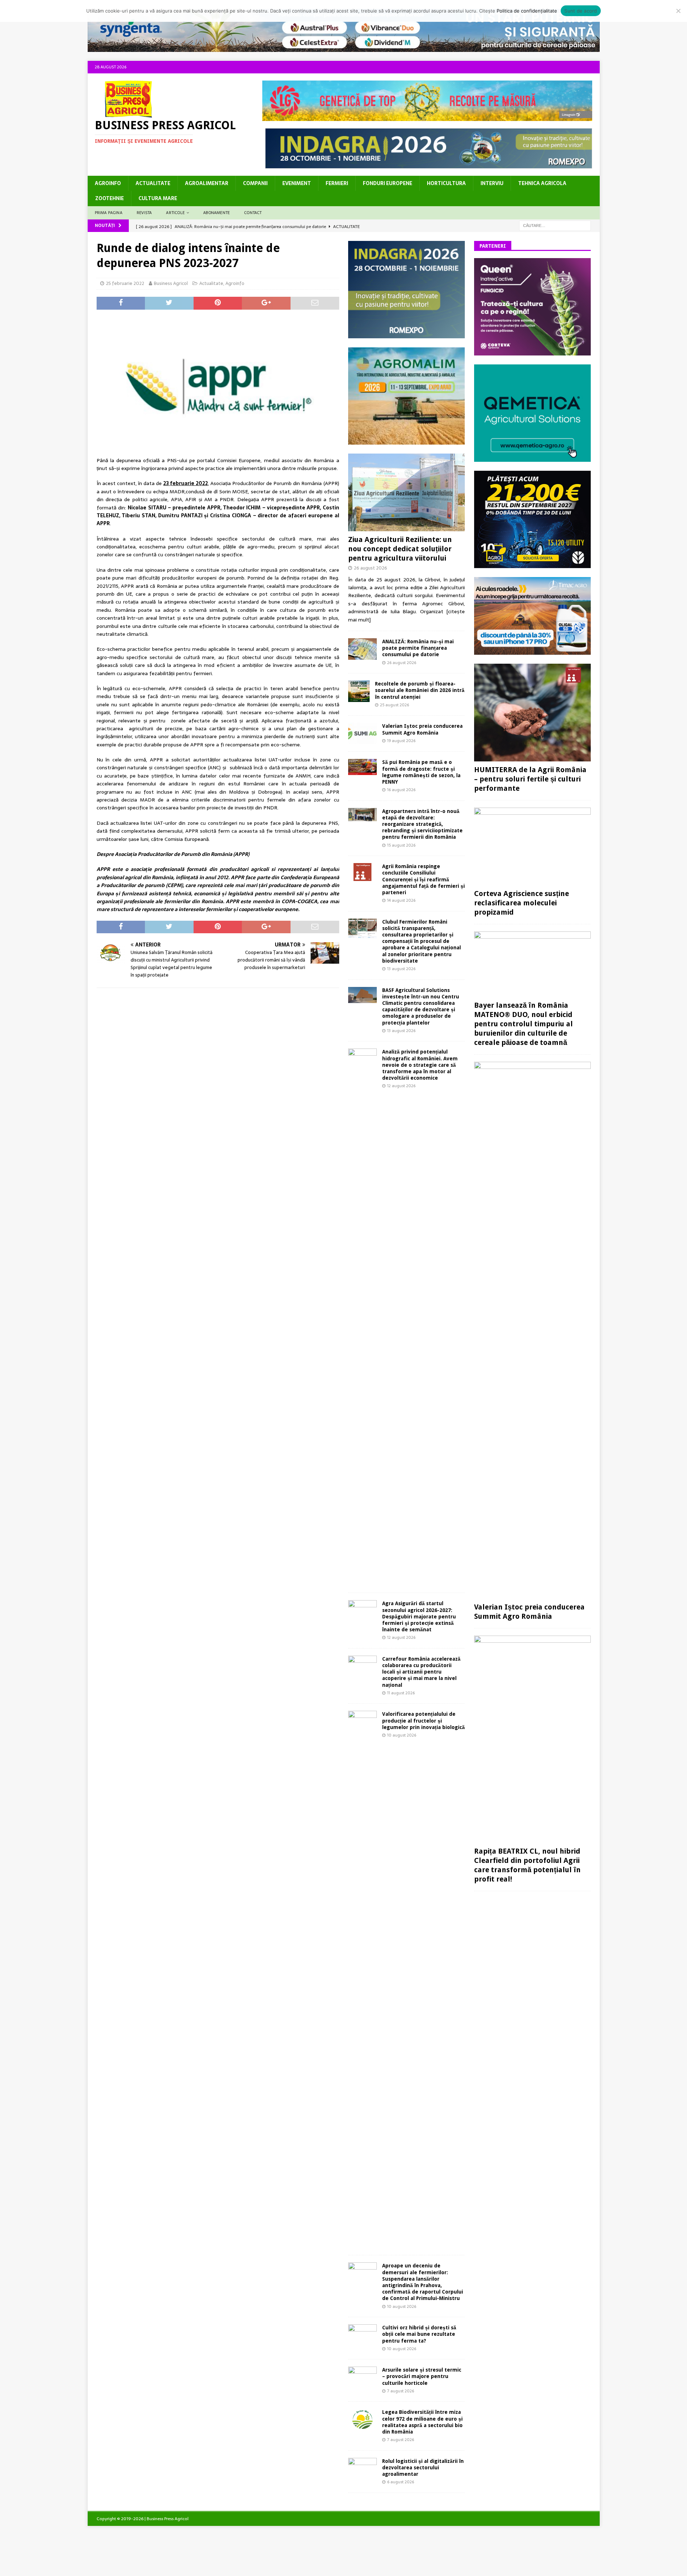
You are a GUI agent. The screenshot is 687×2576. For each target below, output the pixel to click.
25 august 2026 (394, 705)
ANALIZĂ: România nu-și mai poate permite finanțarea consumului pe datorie (418, 648)
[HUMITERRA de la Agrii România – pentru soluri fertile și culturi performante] (532, 713)
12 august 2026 (401, 1086)
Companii (255, 183)
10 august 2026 (402, 1735)
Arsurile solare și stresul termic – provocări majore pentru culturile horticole (422, 2376)
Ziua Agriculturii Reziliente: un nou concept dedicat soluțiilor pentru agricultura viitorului (400, 549)
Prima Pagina (109, 213)
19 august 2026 (401, 741)
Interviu (492, 183)
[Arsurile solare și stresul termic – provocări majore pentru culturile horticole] (362, 2377)
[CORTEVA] (532, 352)
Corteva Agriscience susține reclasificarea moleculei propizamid (522, 903)
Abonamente (216, 213)
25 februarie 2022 (125, 283)
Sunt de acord (581, 11)
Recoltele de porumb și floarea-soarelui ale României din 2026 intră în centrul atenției (420, 690)
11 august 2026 (401, 1693)
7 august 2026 (401, 2391)
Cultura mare (158, 198)
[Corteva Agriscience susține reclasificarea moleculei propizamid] (532, 846)
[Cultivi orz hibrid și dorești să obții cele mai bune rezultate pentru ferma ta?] (362, 2334)
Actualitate (153, 183)
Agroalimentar (207, 183)
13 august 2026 (401, 969)
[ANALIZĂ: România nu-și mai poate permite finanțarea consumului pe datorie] (362, 649)
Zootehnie (109, 198)
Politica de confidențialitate (527, 11)
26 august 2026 (371, 568)
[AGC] (532, 564)
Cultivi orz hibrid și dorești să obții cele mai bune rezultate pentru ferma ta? (419, 2334)
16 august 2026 (401, 790)
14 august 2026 (401, 900)
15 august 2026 (401, 845)
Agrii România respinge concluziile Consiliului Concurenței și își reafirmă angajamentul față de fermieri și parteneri (423, 879)
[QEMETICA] (532, 457)
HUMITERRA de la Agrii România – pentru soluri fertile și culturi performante (530, 779)
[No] (678, 11)
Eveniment (297, 183)
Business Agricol (171, 283)
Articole (175, 213)
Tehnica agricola (542, 183)
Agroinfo (108, 183)
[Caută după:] (555, 225)
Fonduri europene (388, 183)
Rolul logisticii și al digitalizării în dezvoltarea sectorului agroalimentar (423, 2468)
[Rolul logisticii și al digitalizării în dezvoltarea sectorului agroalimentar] (362, 2467)
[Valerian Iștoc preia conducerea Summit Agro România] (362, 733)
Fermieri (337, 183)
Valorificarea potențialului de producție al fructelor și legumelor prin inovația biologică (423, 1720)
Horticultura (446, 183)
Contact (253, 213)
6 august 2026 (401, 2482)
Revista (144, 213)
